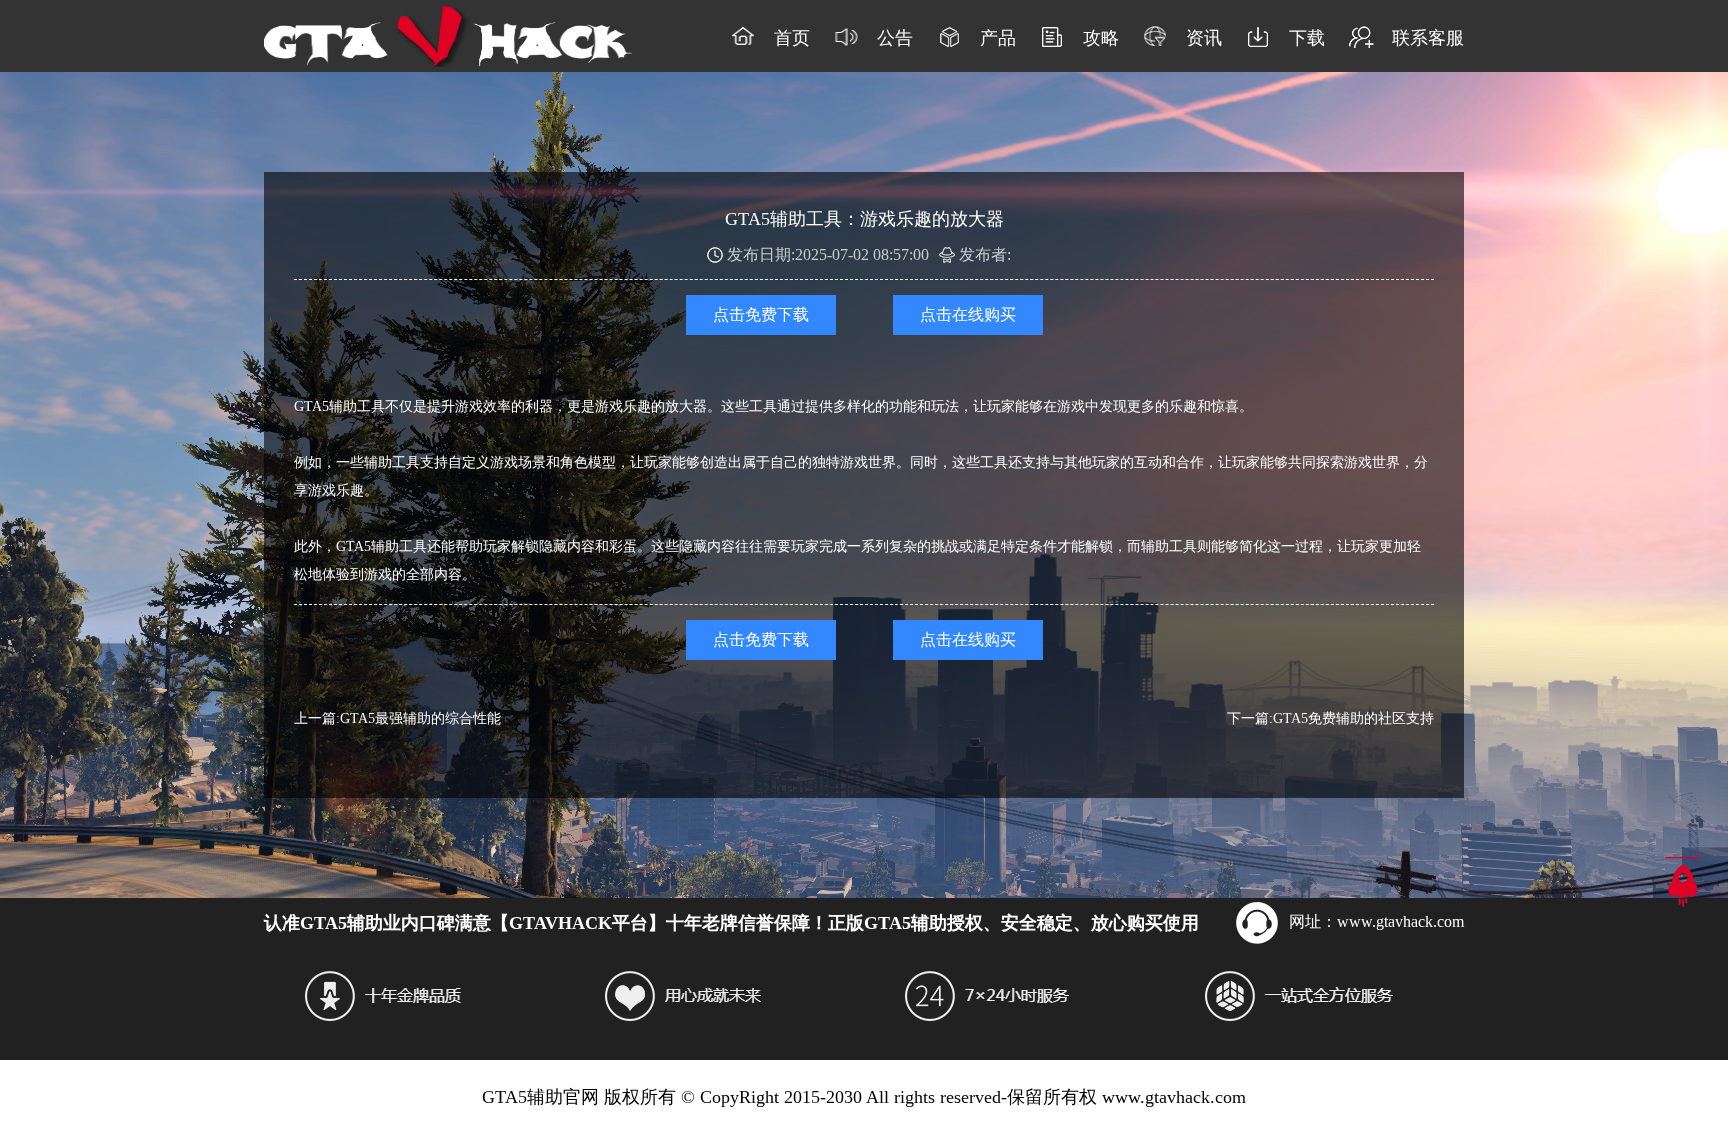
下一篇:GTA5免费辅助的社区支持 (1330, 718)
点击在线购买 (968, 314)
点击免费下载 (761, 314)
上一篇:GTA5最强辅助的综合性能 (397, 718)
